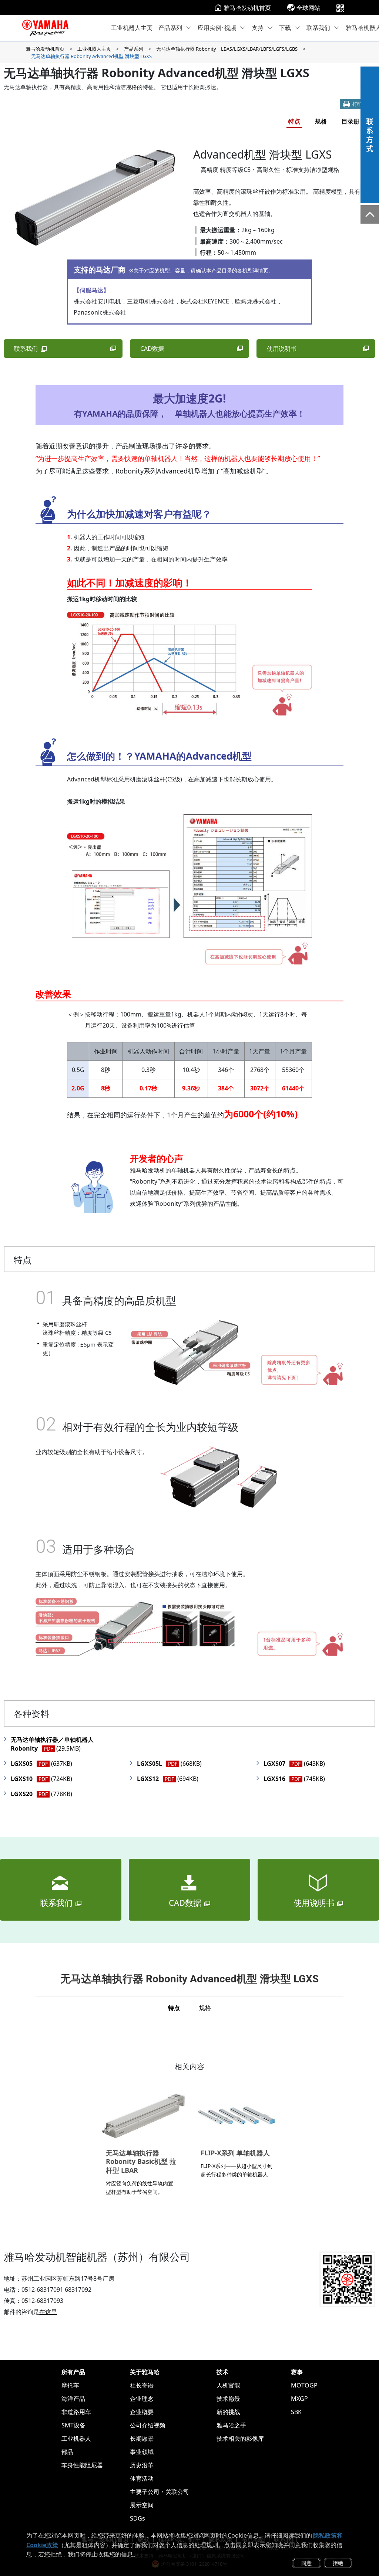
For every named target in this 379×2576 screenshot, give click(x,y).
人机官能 (228, 2385)
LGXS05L (169, 1764)
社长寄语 (142, 2385)
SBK (296, 2412)
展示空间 (142, 2505)
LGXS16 (294, 1779)
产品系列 (170, 28)
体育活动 (142, 2478)
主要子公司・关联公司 (160, 2492)
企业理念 (142, 2399)
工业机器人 (76, 2438)
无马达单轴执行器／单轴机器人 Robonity (55, 1744)
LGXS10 (41, 1779)
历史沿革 (142, 2465)
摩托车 (70, 2385)
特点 (294, 121)
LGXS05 (41, 1764)
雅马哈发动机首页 (247, 8)
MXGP (299, 2399)
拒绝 (338, 2563)
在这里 (48, 2312)
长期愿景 (142, 2438)
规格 (321, 121)
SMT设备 (73, 2425)
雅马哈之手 (231, 2425)
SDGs (137, 2518)
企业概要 (142, 2412)
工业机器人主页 (132, 28)
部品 (67, 2452)
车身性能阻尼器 (82, 2465)
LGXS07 (294, 1764)
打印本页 (362, 104)
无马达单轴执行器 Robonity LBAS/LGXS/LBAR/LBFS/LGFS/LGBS (227, 49)
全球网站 (308, 8)
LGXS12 (168, 1779)
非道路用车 (76, 2412)
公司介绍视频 (148, 2425)
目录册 (351, 121)
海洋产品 (73, 2399)
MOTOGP (304, 2385)
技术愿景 (228, 2399)
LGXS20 (41, 1794)
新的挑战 (228, 2412)
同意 (306, 2563)
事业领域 (142, 2452)
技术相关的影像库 (240, 2438)
